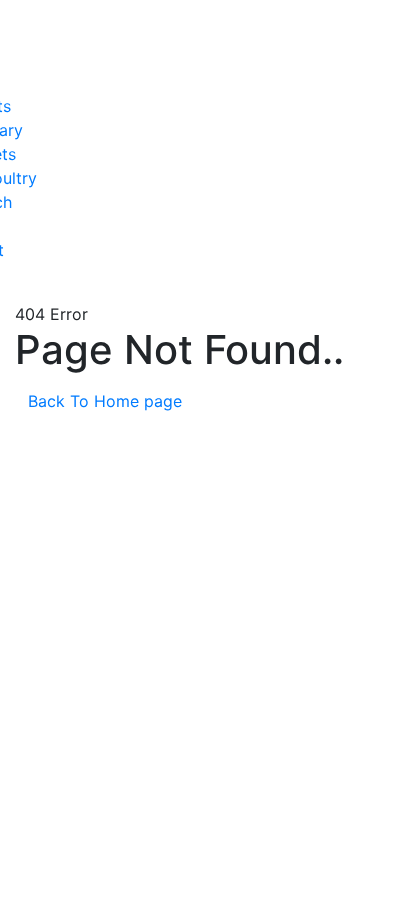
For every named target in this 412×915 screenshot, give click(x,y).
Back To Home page (107, 401)
